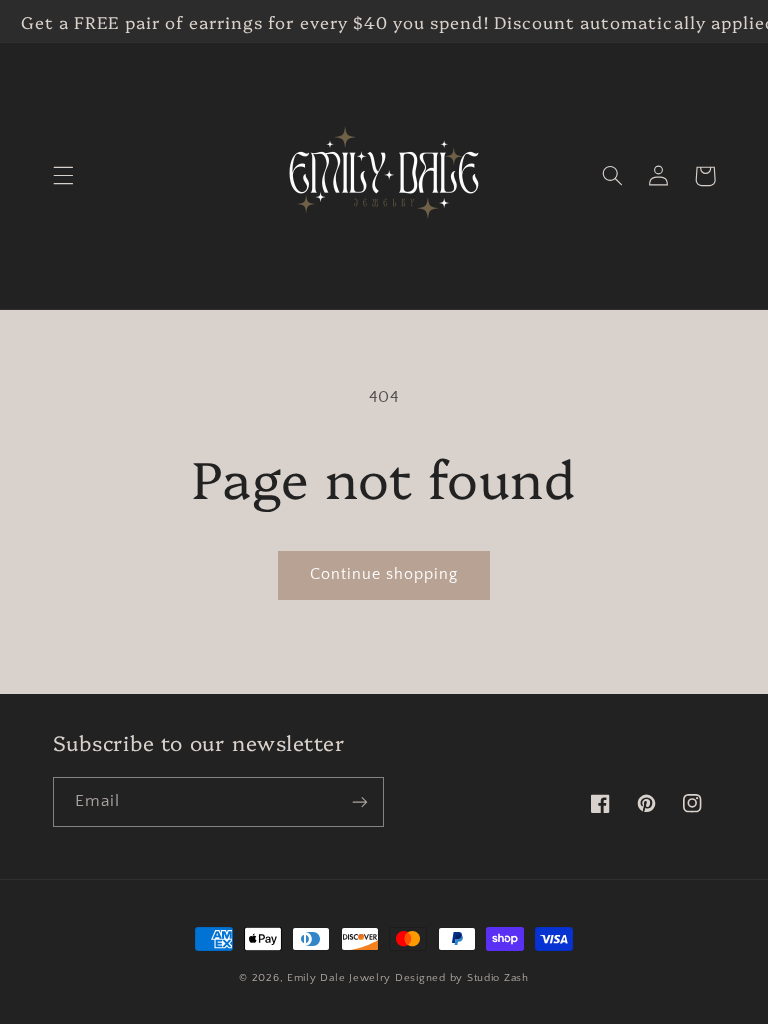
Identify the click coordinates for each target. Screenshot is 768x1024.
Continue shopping (384, 574)
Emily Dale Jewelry (339, 978)
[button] (63, 176)
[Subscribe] (360, 801)
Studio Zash (498, 978)
